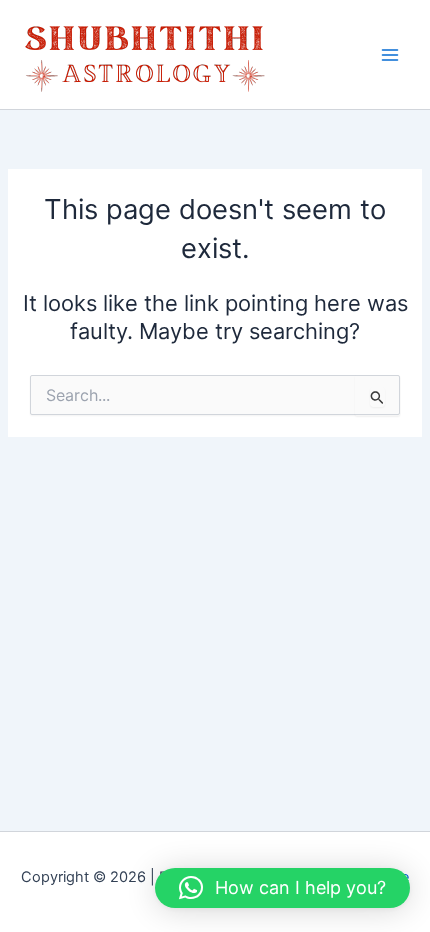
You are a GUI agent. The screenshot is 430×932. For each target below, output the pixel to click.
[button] (282, 888)
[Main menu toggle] (390, 54)
